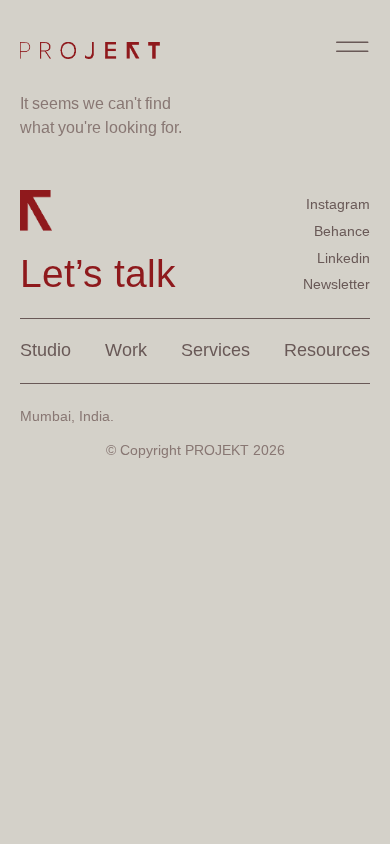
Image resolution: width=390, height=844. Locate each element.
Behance (342, 231)
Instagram (338, 204)
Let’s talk (98, 273)
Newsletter (336, 284)
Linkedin (343, 258)
